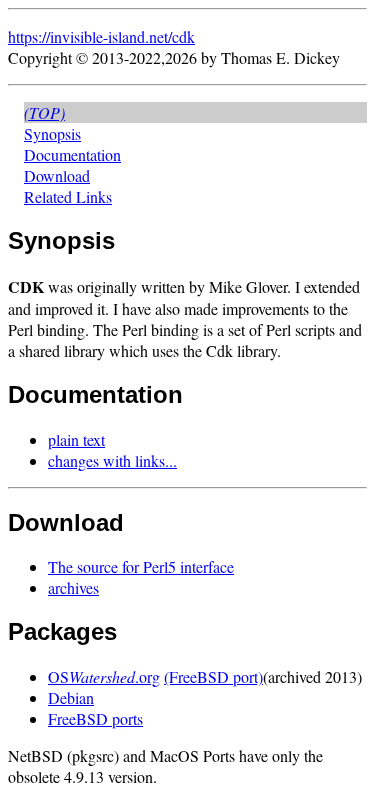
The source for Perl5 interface (141, 566)
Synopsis (52, 133)
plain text (76, 439)
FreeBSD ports (95, 718)
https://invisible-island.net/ (90, 36)
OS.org (104, 676)
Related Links (68, 196)
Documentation (72, 154)
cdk (183, 36)
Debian (71, 697)
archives (73, 587)
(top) (44, 112)
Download (57, 175)
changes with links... (112, 460)
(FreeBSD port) (213, 676)
